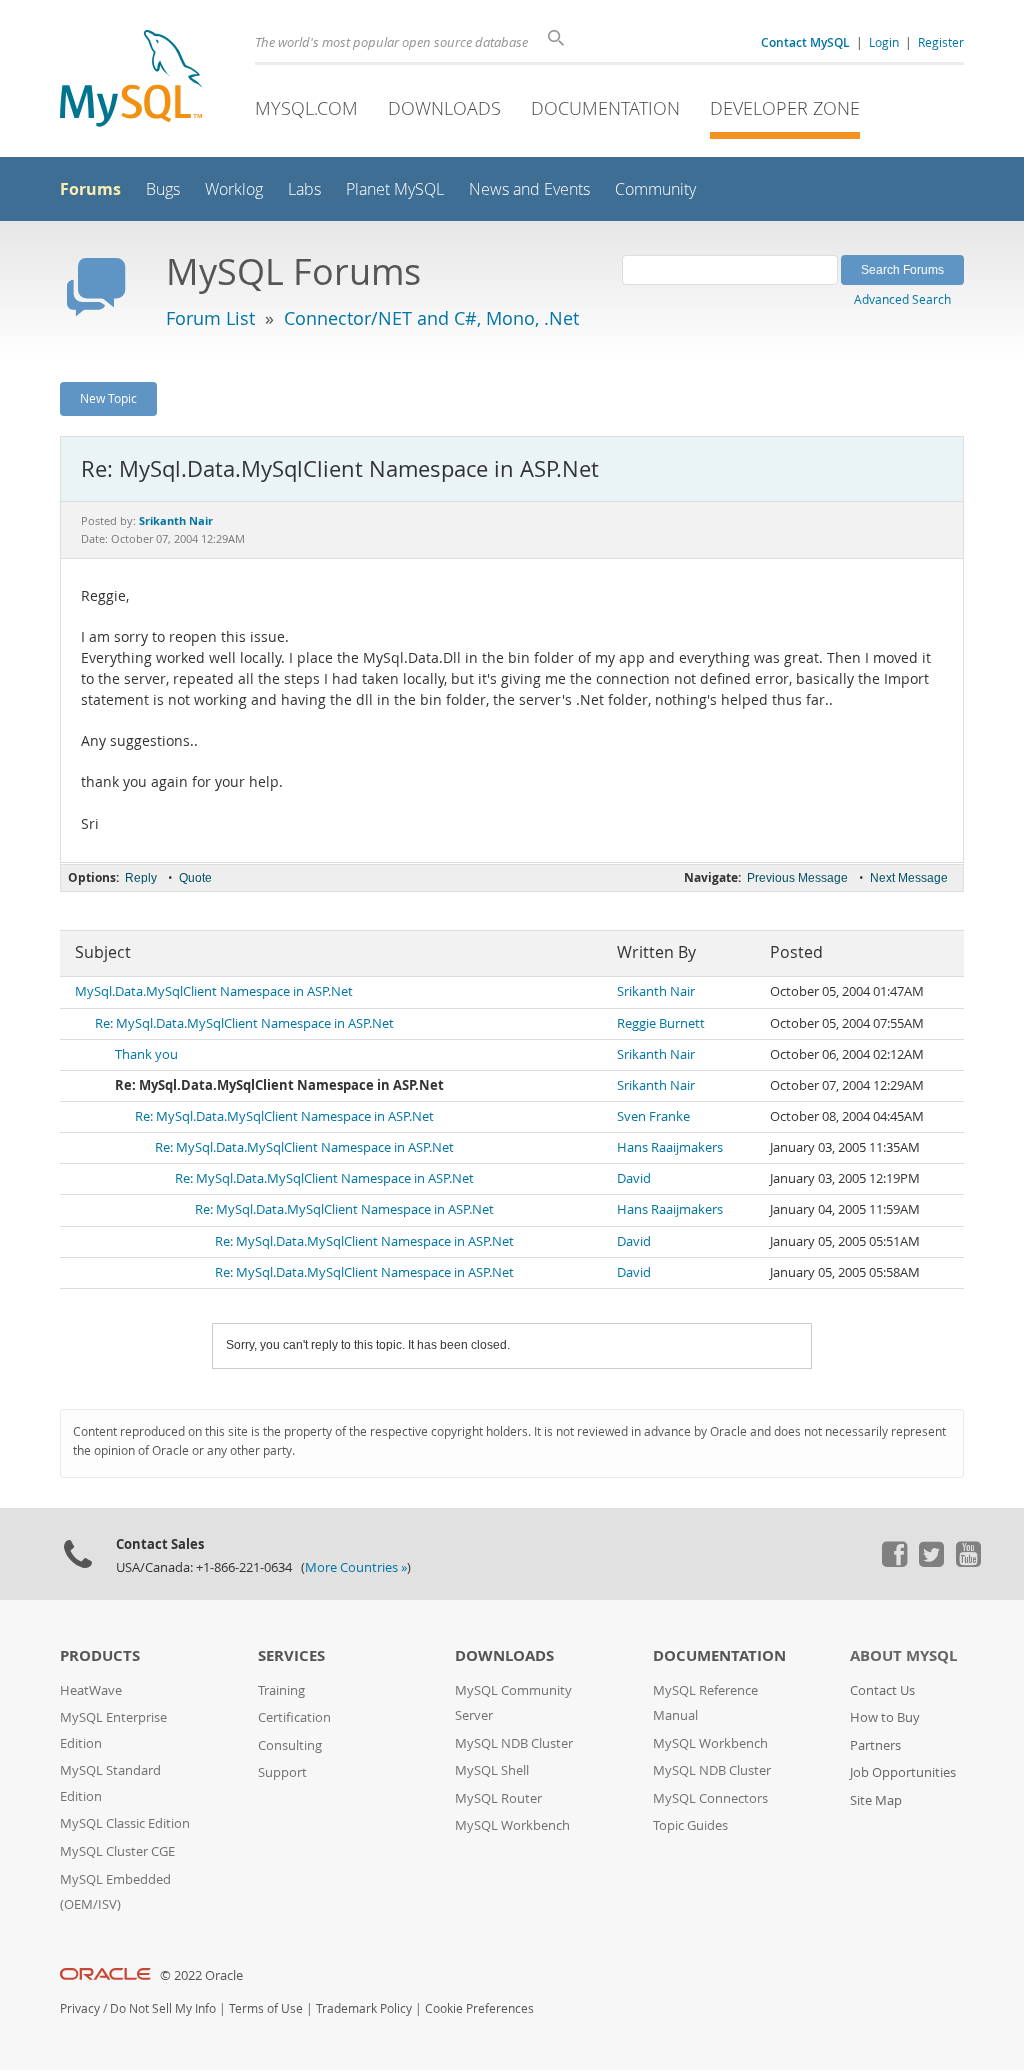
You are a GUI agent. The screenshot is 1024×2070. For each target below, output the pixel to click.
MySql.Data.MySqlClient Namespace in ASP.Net (214, 991)
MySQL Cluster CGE (117, 1851)
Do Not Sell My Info (163, 2008)
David (634, 1178)
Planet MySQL (395, 189)
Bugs (163, 189)
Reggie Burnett (661, 1023)
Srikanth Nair (656, 991)
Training (281, 1690)
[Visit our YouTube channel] (968, 1562)
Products (100, 1655)
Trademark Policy (364, 2008)
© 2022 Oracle (201, 1975)
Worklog (234, 189)
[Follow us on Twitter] (931, 1562)
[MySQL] (131, 80)
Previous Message (797, 878)
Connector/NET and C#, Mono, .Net (431, 318)
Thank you (146, 1054)
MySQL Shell (492, 1770)
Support (282, 1772)
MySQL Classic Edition (125, 1823)
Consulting (290, 1745)
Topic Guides (690, 1825)
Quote (195, 878)
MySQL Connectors (710, 1798)
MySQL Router (498, 1798)
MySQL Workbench (512, 1825)
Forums (90, 189)
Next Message (909, 878)
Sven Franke (653, 1116)
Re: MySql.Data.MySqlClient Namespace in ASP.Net (244, 1023)
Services (291, 1655)
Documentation (605, 108)
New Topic (108, 398)
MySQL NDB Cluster (514, 1743)
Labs (304, 189)
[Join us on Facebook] (894, 1562)
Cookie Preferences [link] (479, 2008)
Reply (141, 878)
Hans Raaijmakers (670, 1147)
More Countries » (356, 1567)
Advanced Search (902, 299)
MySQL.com (306, 108)
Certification (294, 1717)
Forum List (210, 318)
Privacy (80, 2008)
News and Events (529, 189)
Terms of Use (266, 2008)
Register (941, 42)
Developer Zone (785, 108)
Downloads (444, 108)
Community (655, 189)
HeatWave (91, 1690)
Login (884, 42)
